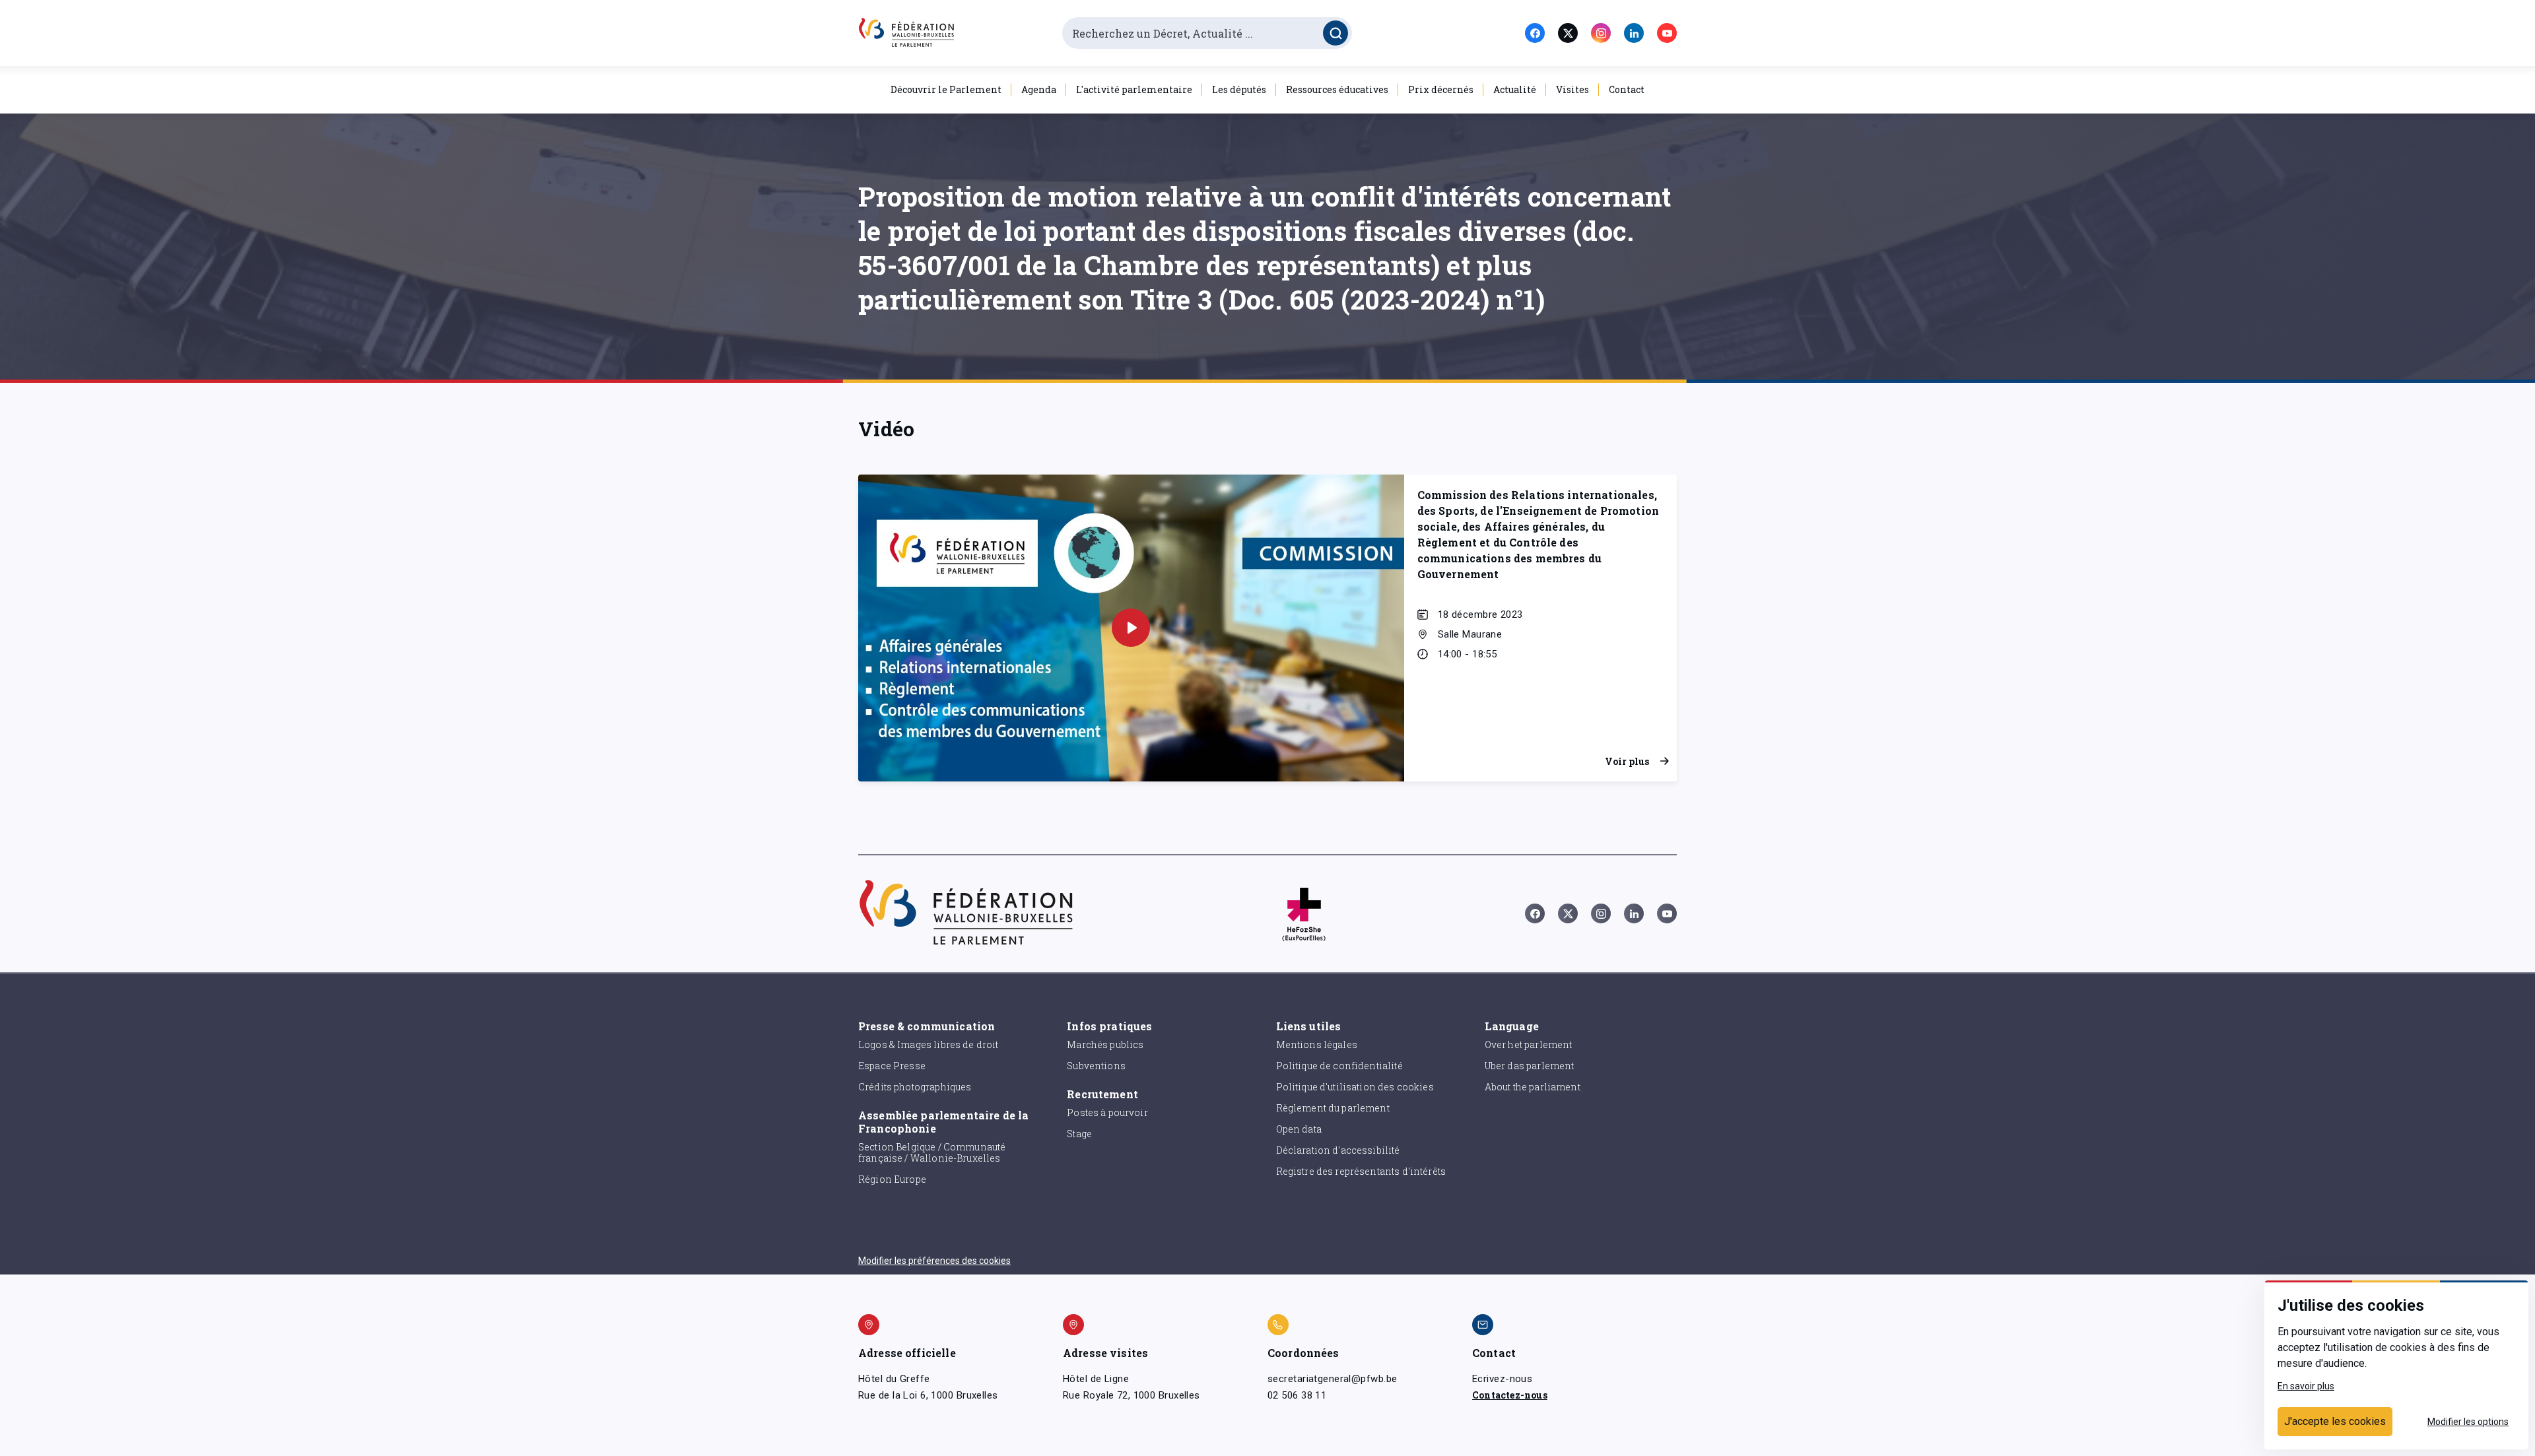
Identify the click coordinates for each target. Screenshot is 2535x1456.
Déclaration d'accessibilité (1338, 1150)
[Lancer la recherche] (1335, 33)
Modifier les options (2468, 1422)
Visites (1572, 89)
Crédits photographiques (915, 1087)
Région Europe (892, 1179)
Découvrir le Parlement (946, 89)
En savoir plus (2306, 1386)
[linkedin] (1634, 33)
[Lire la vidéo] (1131, 628)
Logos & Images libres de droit (929, 1044)
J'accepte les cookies (2335, 1421)
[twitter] (1568, 33)
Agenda (1039, 89)
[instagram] (1601, 33)
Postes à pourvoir (1107, 1112)
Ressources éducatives (1337, 89)
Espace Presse (892, 1066)
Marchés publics (1105, 1044)
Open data (1299, 1129)
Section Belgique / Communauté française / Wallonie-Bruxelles (932, 1152)
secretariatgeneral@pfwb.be (1332, 1379)
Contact (1627, 89)
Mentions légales (1317, 1044)
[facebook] (1535, 33)
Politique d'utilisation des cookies (1355, 1087)
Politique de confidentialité (1339, 1066)
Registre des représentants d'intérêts (1361, 1171)
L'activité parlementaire (1134, 89)
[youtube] (1667, 33)
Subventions (1096, 1066)
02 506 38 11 (1297, 1395)
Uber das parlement (1530, 1066)
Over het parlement (1529, 1044)
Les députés (1239, 89)
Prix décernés (1441, 89)
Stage (1079, 1134)
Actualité (1515, 89)
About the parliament (1533, 1087)
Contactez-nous (1510, 1395)
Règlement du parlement (1333, 1108)
